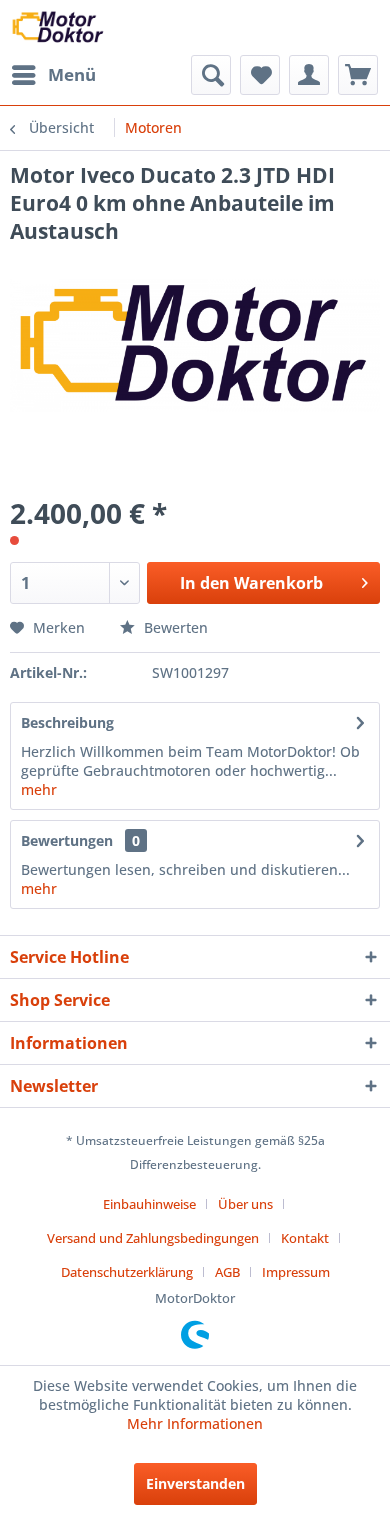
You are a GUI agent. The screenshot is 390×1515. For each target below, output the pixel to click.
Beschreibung (67, 722)
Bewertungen (67, 840)
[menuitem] (53, 75)
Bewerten (174, 627)
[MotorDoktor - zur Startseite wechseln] (59, 27)
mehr (39, 789)
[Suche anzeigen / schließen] (211, 75)
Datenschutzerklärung (127, 1272)
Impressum (296, 1272)
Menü (72, 74)
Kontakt (305, 1238)
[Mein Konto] (309, 75)
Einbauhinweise (149, 1204)
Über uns (245, 1204)
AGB (227, 1272)
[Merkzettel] (260, 75)
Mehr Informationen (195, 1423)
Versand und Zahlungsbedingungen (153, 1238)
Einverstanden (195, 1483)
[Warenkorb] (358, 75)
